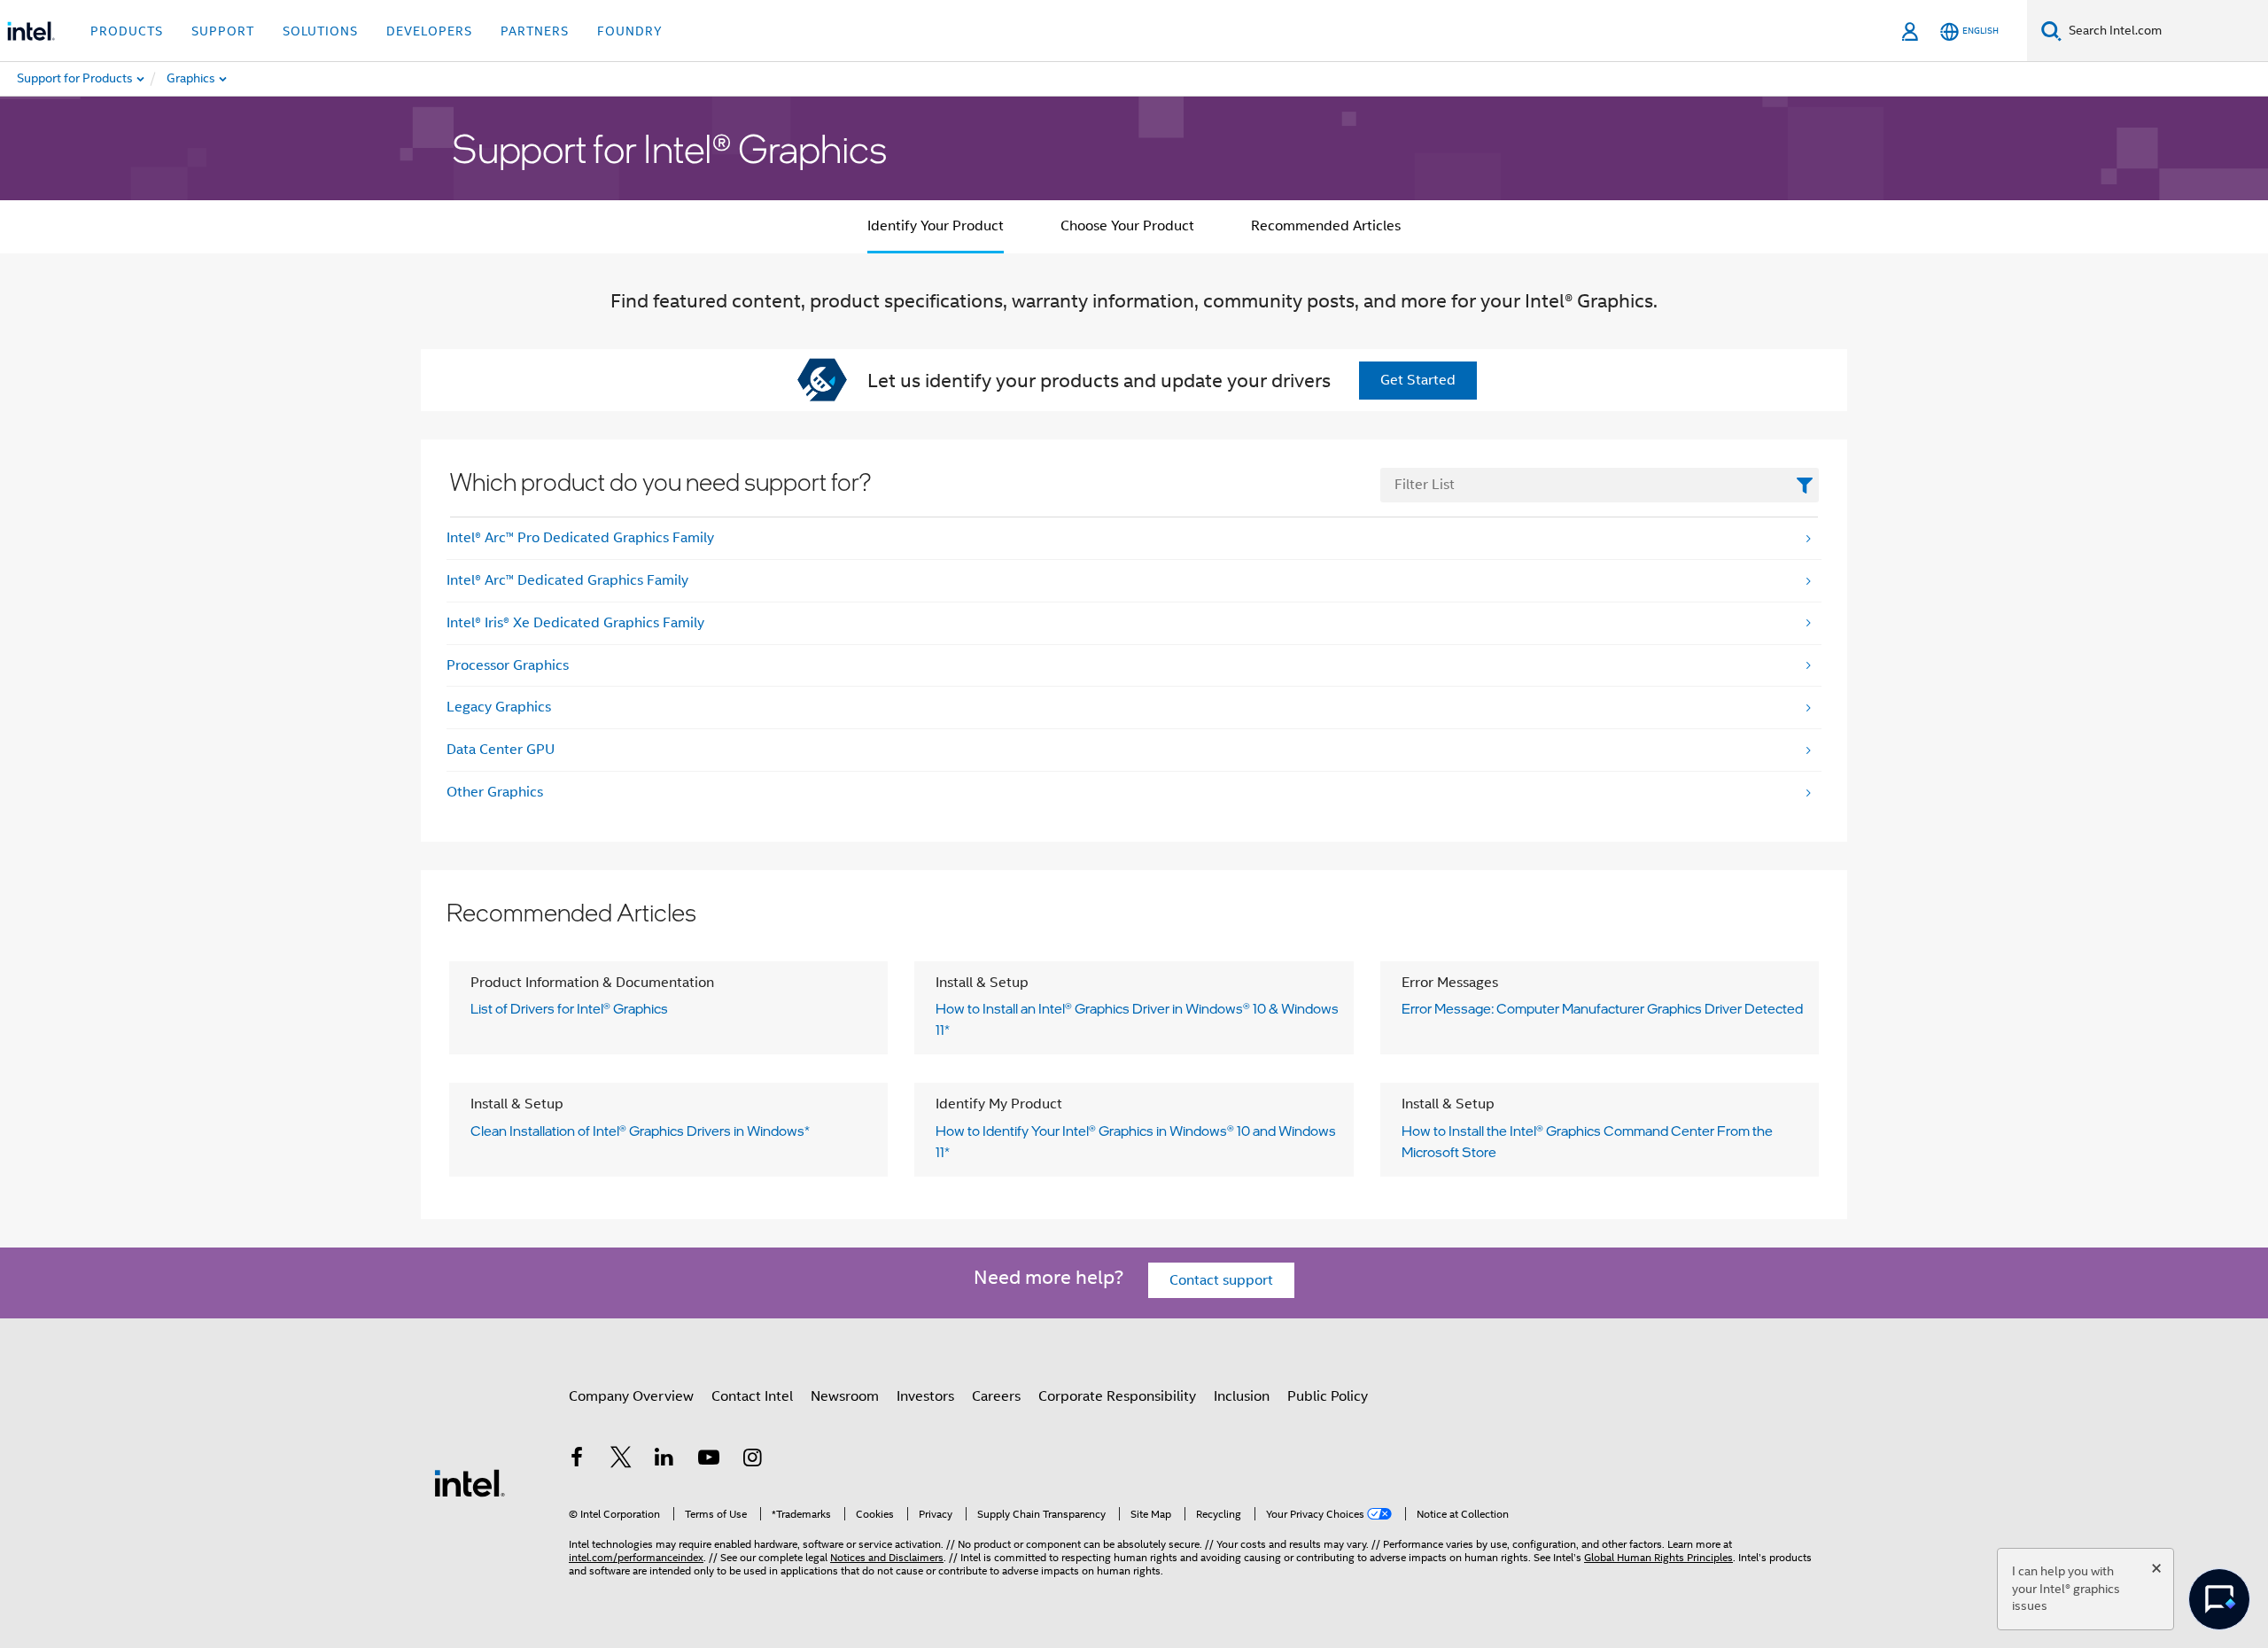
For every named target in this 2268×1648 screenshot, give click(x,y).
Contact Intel (752, 1396)
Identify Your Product (936, 226)
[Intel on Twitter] (621, 1460)
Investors (925, 1396)
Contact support (1221, 1280)
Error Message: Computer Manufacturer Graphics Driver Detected (1602, 1008)
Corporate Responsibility (1117, 1396)
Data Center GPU (501, 750)
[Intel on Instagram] (752, 1460)
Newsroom (845, 1396)
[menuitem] (253, 79)
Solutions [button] (320, 31)
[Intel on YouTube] (709, 1460)
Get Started (1418, 380)
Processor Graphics (508, 665)
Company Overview (631, 1396)
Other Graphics (495, 792)
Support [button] (223, 31)
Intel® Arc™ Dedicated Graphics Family (567, 580)
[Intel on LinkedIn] (664, 1460)
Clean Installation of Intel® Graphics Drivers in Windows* (640, 1131)
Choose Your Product (1127, 226)
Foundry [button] (630, 31)
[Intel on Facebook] (577, 1460)
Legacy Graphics (499, 707)
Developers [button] (429, 31)
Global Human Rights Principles (1658, 1557)
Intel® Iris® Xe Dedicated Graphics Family (575, 623)
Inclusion (1242, 1396)
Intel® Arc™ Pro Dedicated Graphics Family (580, 538)
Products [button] (127, 31)
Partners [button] (535, 31)
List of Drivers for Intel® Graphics (569, 1008)
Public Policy (1328, 1396)
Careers (996, 1396)
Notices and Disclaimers (887, 1557)
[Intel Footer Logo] (470, 1482)
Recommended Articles (1326, 226)
